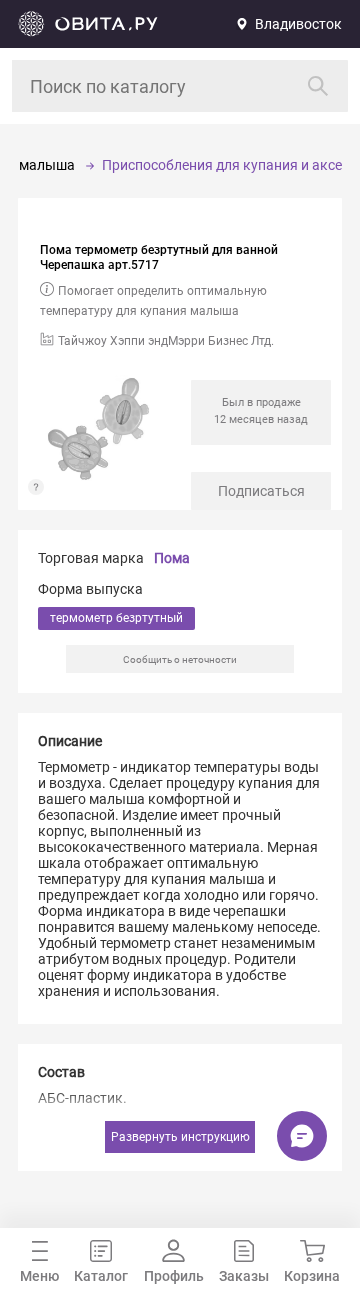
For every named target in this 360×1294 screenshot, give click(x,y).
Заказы (244, 1276)
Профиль (174, 1276)
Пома (172, 558)
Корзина (312, 1276)
